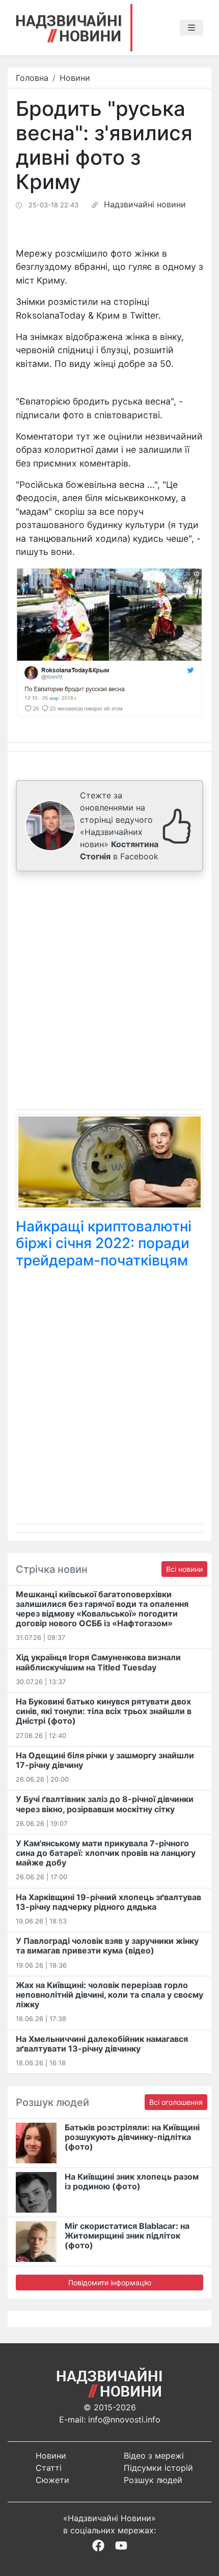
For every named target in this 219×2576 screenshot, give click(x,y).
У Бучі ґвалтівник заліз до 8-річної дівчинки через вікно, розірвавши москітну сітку (105, 1804)
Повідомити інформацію (110, 2283)
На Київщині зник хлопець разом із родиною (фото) (132, 2181)
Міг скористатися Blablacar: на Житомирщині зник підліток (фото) (127, 2236)
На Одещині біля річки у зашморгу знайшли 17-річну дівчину (105, 1760)
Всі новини (184, 1569)
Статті (49, 2468)
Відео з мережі (154, 2456)
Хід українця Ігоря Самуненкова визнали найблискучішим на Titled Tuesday (98, 1662)
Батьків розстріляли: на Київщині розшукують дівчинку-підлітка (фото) (132, 2137)
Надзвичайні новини (145, 204)
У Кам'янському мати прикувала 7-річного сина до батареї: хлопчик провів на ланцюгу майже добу (106, 1853)
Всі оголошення (176, 2102)
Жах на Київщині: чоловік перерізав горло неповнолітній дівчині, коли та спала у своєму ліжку (109, 1995)
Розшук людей (153, 2480)
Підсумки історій (158, 2468)
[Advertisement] (109, 992)
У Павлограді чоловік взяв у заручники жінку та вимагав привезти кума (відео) (107, 1946)
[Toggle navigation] (191, 28)
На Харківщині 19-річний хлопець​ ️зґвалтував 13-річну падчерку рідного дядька (108, 1902)
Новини (75, 78)
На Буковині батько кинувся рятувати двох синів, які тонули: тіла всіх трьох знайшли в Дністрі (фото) (104, 1711)
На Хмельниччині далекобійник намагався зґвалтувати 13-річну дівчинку (102, 2044)
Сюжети (52, 2480)
